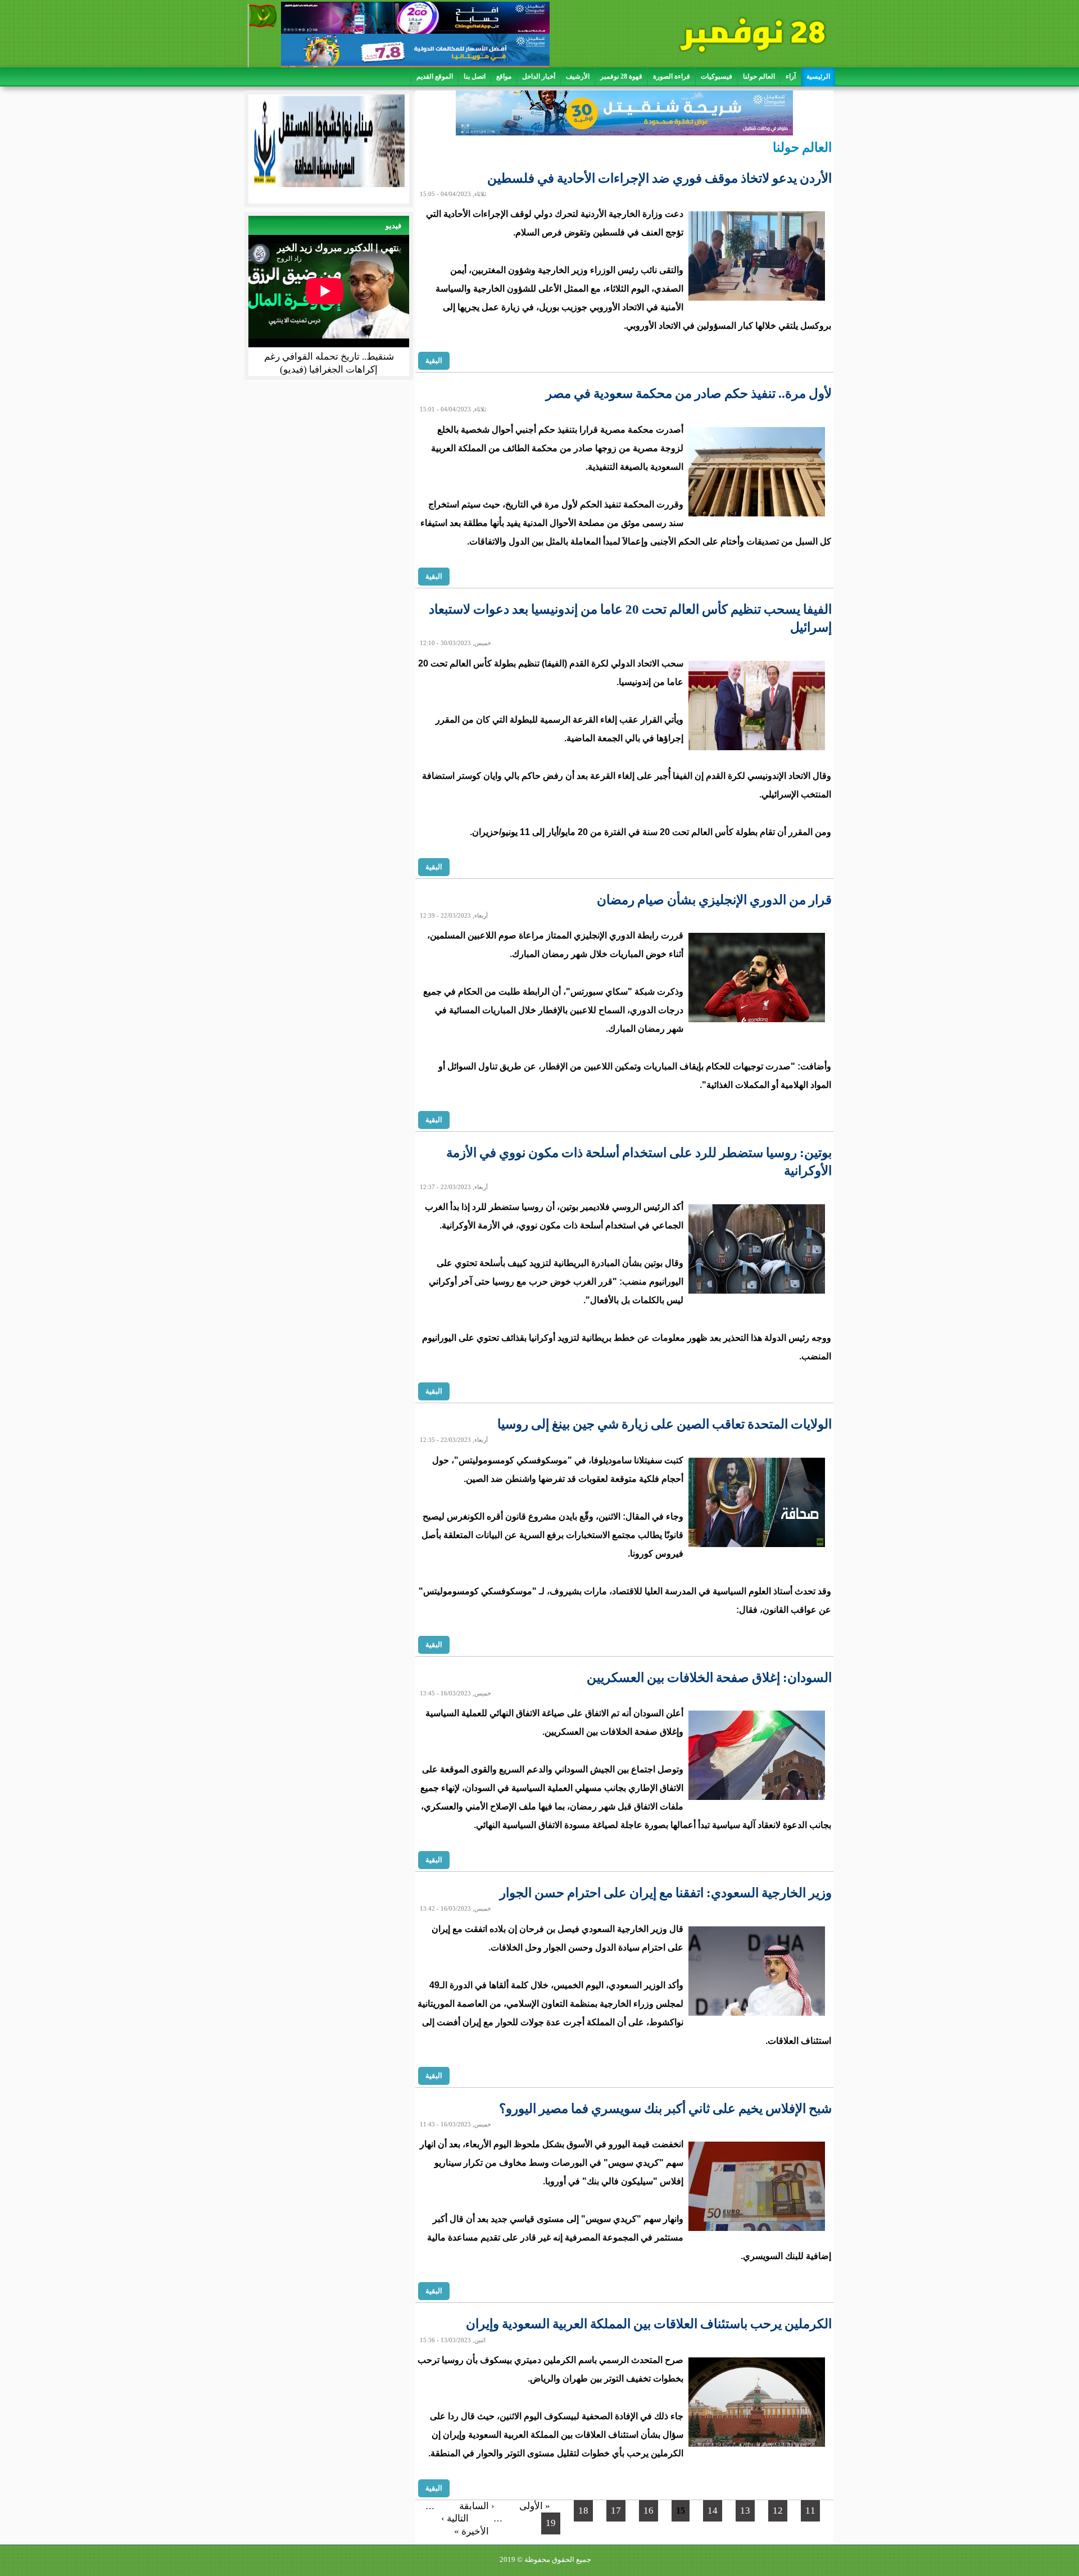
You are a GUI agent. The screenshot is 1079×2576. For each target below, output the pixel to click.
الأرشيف (578, 76)
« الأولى (535, 2506)
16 (649, 2511)
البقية (434, 360)
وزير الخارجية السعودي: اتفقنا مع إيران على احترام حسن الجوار (666, 1893)
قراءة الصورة (672, 76)
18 (583, 2511)
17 (616, 2511)
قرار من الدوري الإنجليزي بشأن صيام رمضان (714, 900)
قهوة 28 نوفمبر (621, 76)
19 (551, 2523)
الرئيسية (818, 76)
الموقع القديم (435, 76)
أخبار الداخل (539, 76)
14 (713, 2511)
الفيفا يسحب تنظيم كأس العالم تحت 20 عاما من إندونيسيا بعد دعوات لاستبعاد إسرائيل (630, 618)
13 (745, 2511)
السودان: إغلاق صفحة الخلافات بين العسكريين (709, 1678)
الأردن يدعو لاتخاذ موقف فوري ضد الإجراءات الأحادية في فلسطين (659, 178)
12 (778, 2511)
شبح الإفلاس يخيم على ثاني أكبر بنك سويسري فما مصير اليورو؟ (665, 2109)
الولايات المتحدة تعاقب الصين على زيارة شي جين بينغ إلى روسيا (665, 1424)
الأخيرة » (472, 2531)
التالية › (455, 2518)
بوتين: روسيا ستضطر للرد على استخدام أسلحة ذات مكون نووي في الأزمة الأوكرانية (639, 1162)
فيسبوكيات (717, 76)
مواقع (504, 76)
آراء (791, 76)
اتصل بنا (475, 76)
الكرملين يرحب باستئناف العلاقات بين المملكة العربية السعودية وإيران (649, 2324)
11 (810, 2511)
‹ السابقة (477, 2506)
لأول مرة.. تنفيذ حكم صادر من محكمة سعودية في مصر (689, 394)
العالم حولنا (759, 76)
